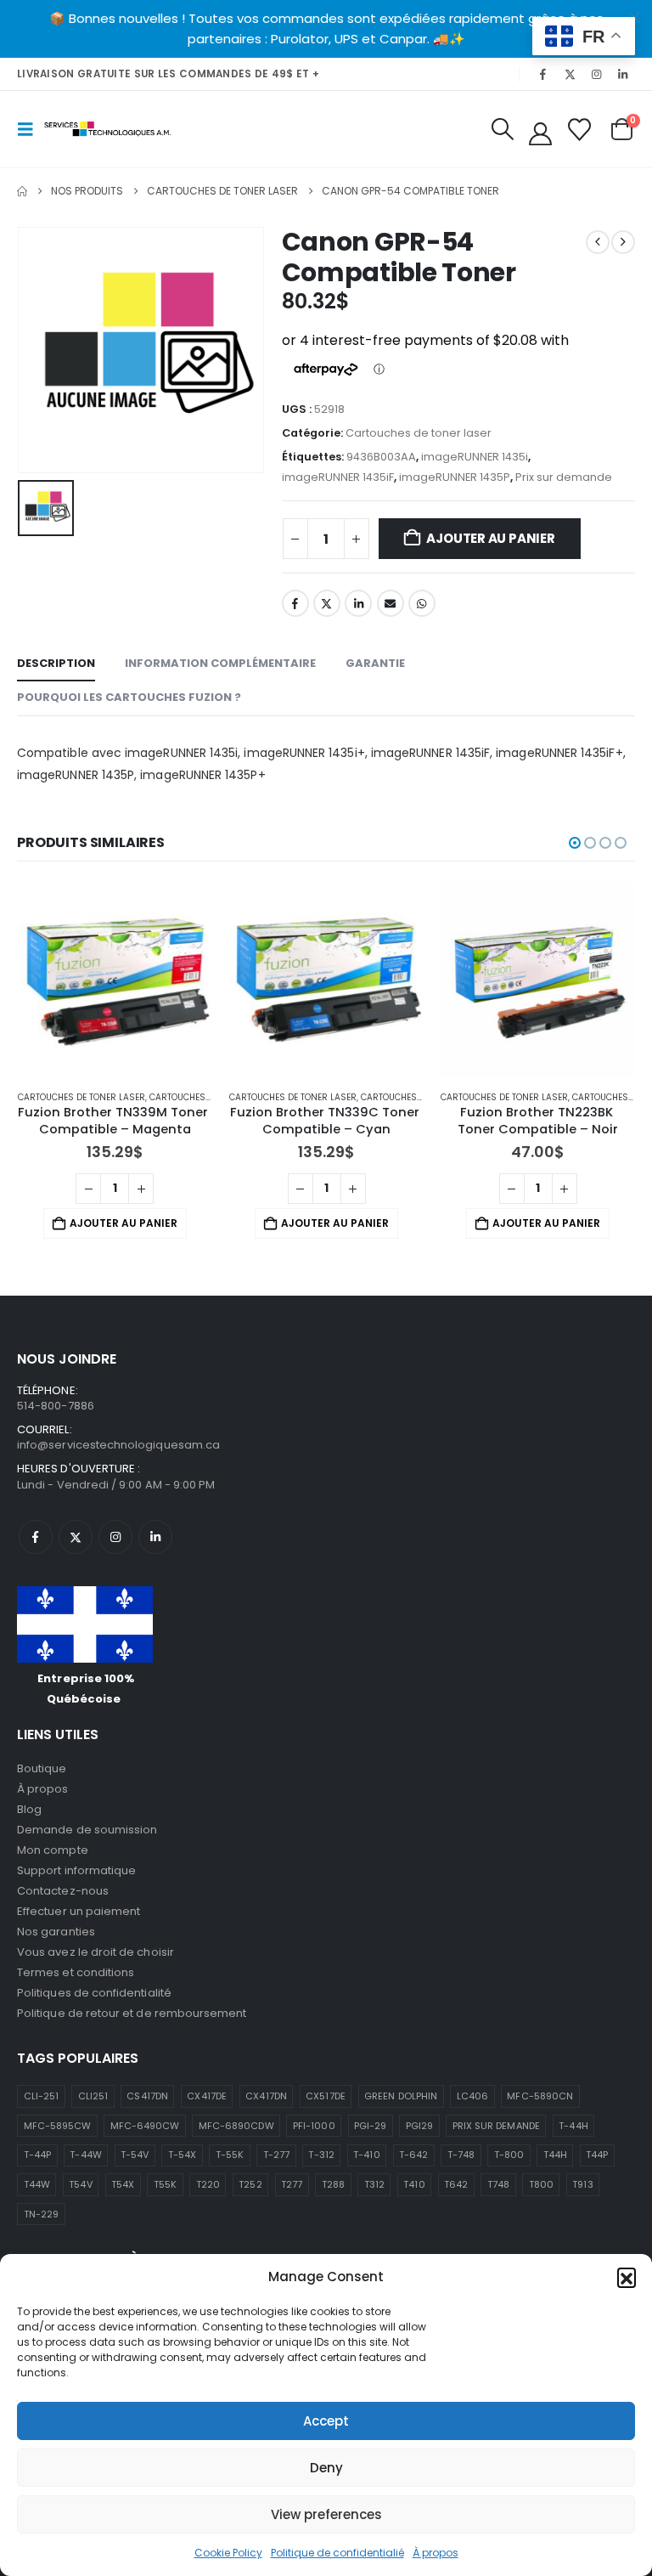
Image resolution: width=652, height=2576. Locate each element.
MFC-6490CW (145, 2126)
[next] (623, 242)
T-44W (85, 2155)
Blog (29, 1809)
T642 (456, 2184)
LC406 (472, 2096)
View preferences (326, 2514)
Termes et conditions (76, 1972)
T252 (250, 2184)
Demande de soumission (87, 1830)
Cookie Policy (228, 2553)
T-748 (461, 2155)
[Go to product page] (115, 979)
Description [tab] (56, 663)
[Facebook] (543, 74)
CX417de (206, 2096)
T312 (374, 2184)
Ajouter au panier (490, 538)
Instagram (115, 1537)
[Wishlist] (580, 130)
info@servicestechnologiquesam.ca (118, 1445)
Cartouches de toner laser (419, 433)
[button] (627, 2277)
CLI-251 (41, 2096)
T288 (333, 2184)
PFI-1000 (314, 2126)
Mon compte (53, 1850)
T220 (208, 2184)
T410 (414, 2184)
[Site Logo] (108, 129)
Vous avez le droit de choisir (96, 1952)
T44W (37, 2184)
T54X (123, 2184)
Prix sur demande (564, 477)
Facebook (295, 603)
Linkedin (155, 1537)
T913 (582, 2184)
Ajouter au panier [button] (124, 1223)
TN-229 (41, 2214)
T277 (292, 2184)
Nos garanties (56, 1932)
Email (391, 603)
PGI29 (419, 2126)
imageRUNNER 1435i (475, 457)
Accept (326, 2421)
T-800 (509, 2155)
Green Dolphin (401, 2096)
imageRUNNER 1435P (455, 477)
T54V (80, 2184)
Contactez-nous (63, 1891)
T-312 (321, 2155)
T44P (597, 2155)
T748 (498, 2184)
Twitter (327, 603)
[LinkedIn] (623, 74)
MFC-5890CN (540, 2096)
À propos (436, 2553)
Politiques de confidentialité (94, 1993)
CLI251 (93, 2096)
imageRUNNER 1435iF (338, 477)
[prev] (598, 242)
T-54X (182, 2155)
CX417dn (266, 2096)
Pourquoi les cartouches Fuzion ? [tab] (129, 697)
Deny (326, 2468)
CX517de (325, 2096)
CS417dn (147, 2096)
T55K (165, 2184)
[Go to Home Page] (22, 191)
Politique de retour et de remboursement (132, 2013)
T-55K (230, 2155)
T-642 (413, 2155)
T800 (541, 2184)
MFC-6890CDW (236, 2126)
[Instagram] (597, 74)
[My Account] (540, 134)
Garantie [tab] (375, 663)
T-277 (276, 2155)
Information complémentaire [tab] (220, 663)
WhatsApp (422, 603)
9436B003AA (381, 457)
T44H (555, 2155)
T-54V (135, 2155)
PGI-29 (370, 2126)
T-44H (573, 2126)
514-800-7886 (56, 1406)
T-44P (37, 2155)
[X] (570, 74)
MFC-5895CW (58, 2126)
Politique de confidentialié (337, 2553)
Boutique (42, 1768)
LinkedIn (358, 603)
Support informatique (76, 1870)
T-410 (366, 2155)
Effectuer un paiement (79, 1911)
